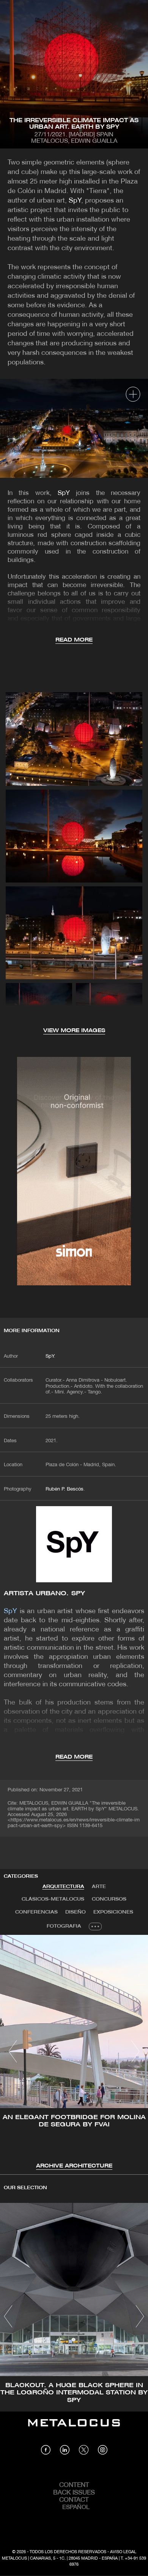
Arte (99, 1887)
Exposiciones (113, 1912)
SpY (75, 201)
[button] (13, 2051)
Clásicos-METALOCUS (53, 1899)
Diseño (76, 1912)
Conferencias (36, 1912)
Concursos (109, 1899)
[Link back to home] (74, 2428)
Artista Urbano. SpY (44, 1594)
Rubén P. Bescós (65, 1489)
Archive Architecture (74, 2166)
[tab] (63, 1887)
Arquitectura (63, 1887)
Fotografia (64, 1926)
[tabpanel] (74, 2053)
